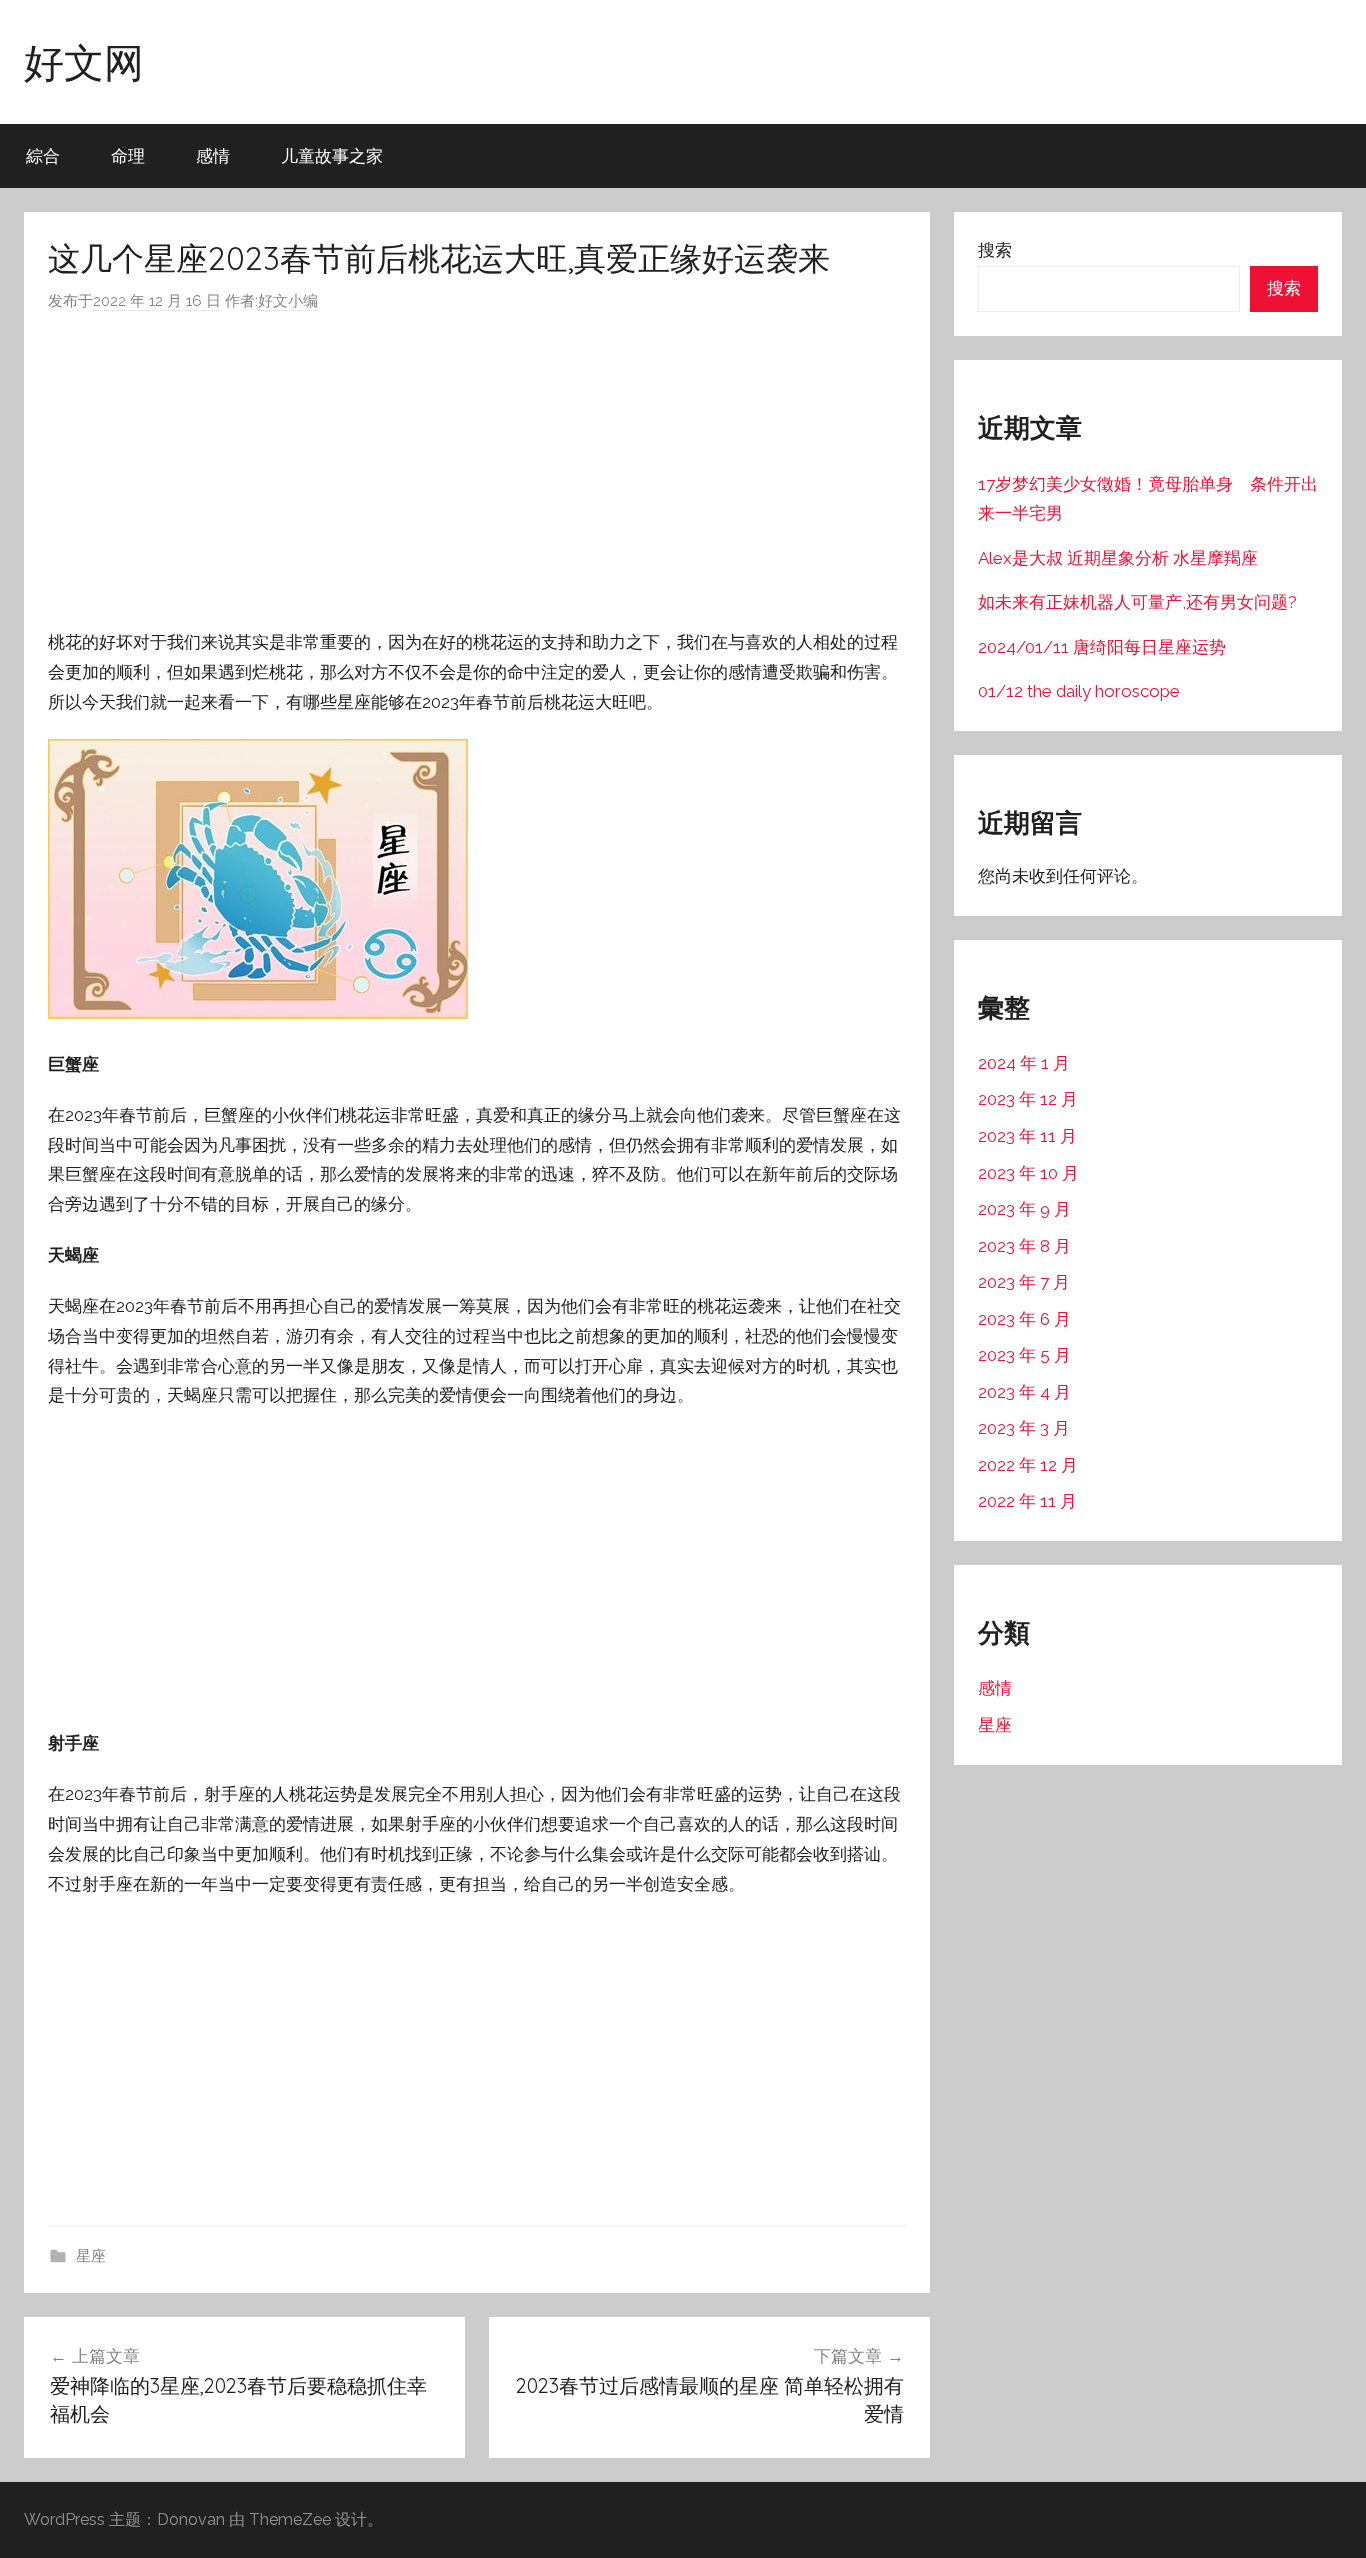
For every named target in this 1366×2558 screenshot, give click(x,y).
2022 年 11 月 (1027, 1501)
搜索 (995, 250)
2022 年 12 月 (1028, 1465)
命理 (128, 155)
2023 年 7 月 (1024, 1282)
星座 (91, 2256)
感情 (213, 155)
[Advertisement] (477, 471)
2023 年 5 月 (1024, 1355)
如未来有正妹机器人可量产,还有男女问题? (1137, 602)
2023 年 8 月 (1024, 1246)
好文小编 (288, 301)
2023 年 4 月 (1024, 1392)
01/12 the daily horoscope (1079, 691)
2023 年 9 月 (1024, 1209)
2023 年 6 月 (1024, 1319)
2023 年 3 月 (1024, 1428)
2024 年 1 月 (1024, 1063)
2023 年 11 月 (1027, 1136)
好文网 (84, 62)
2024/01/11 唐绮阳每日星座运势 (1102, 647)
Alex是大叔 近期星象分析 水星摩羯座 (1118, 558)
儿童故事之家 (332, 155)
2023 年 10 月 (1028, 1173)
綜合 (43, 155)
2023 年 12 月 (1028, 1099)
